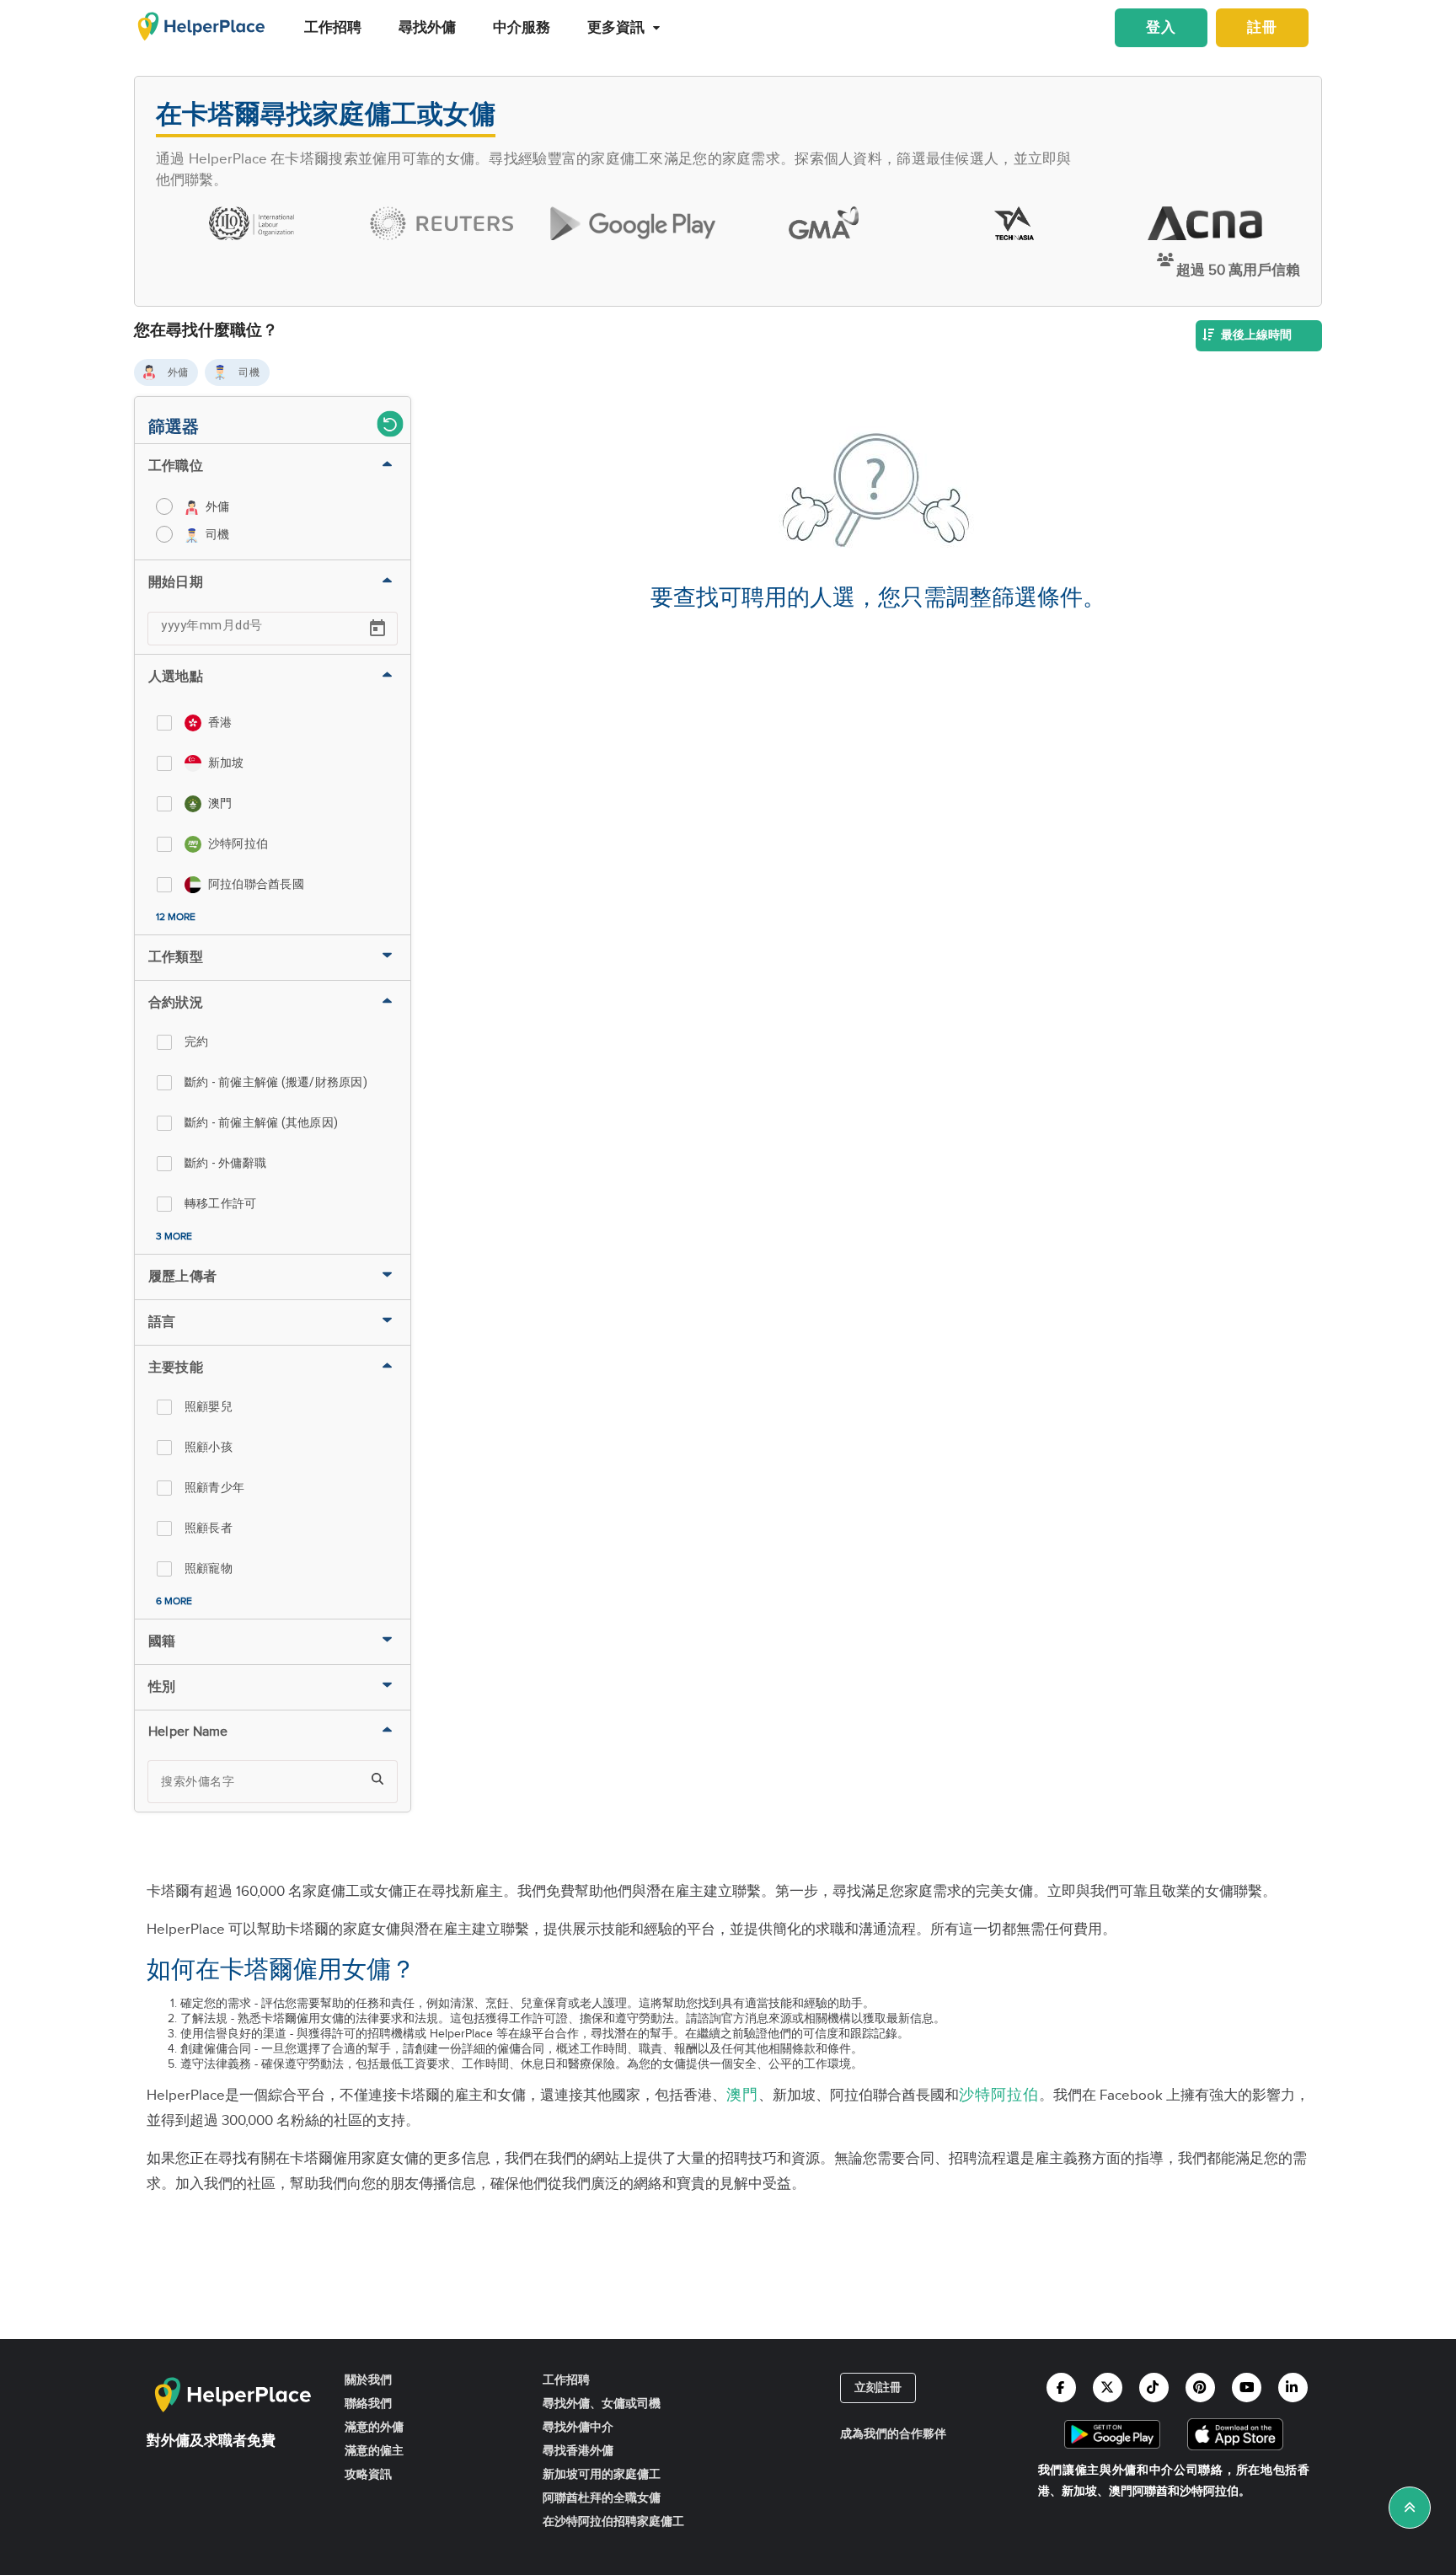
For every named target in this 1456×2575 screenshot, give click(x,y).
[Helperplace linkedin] (1293, 2388)
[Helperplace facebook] (1061, 2388)
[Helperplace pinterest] (1200, 2388)
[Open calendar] (377, 629)
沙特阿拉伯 (999, 2095)
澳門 (742, 2095)
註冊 (1262, 28)
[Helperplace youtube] (1247, 2388)
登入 (1161, 28)
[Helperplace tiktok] (1154, 2388)
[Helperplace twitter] (1108, 2388)
